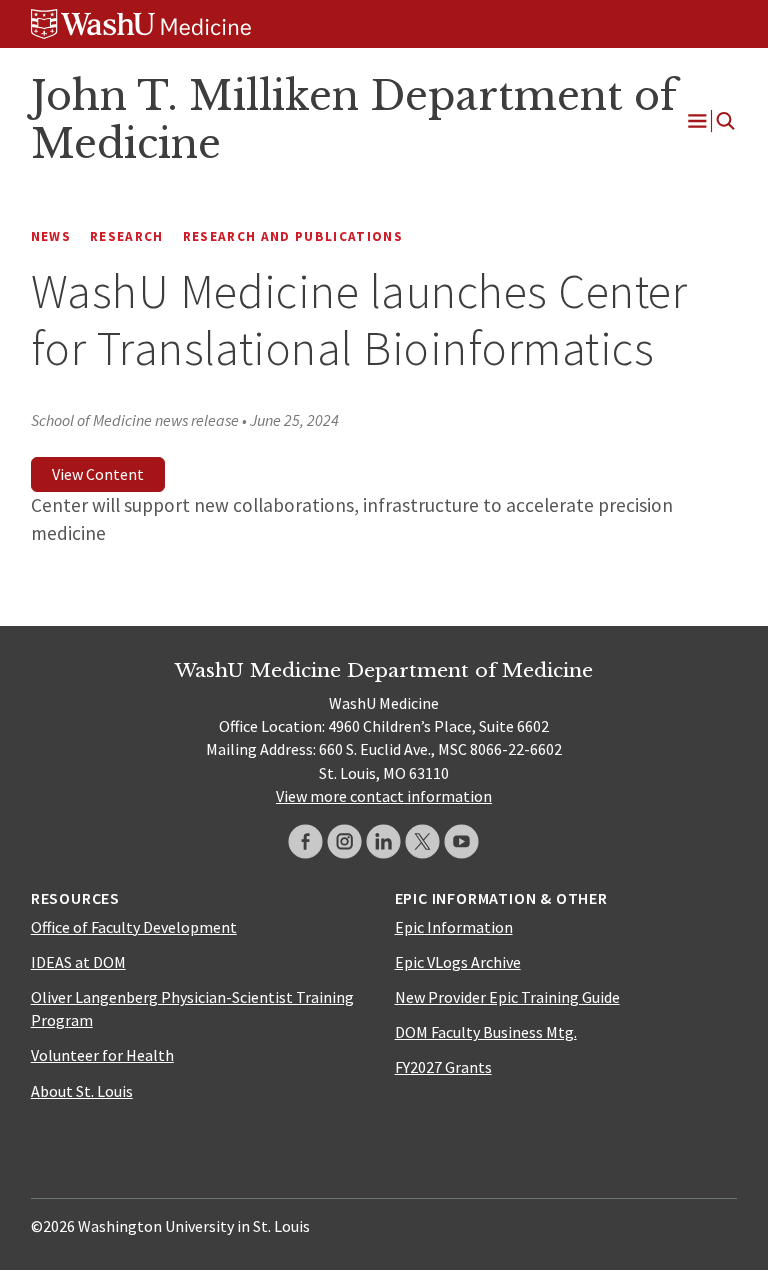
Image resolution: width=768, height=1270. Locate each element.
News (51, 236)
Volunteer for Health (102, 1055)
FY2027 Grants (443, 1067)
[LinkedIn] (383, 841)
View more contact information (384, 796)
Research (127, 236)
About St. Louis (82, 1091)
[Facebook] (305, 841)
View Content (98, 474)
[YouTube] (461, 841)
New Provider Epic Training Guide (507, 997)
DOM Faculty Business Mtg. (486, 1032)
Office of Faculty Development (134, 927)
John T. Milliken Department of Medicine (354, 120)
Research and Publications (293, 236)
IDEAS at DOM (78, 962)
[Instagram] (344, 841)
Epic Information (454, 927)
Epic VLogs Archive (458, 962)
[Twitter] (422, 841)
